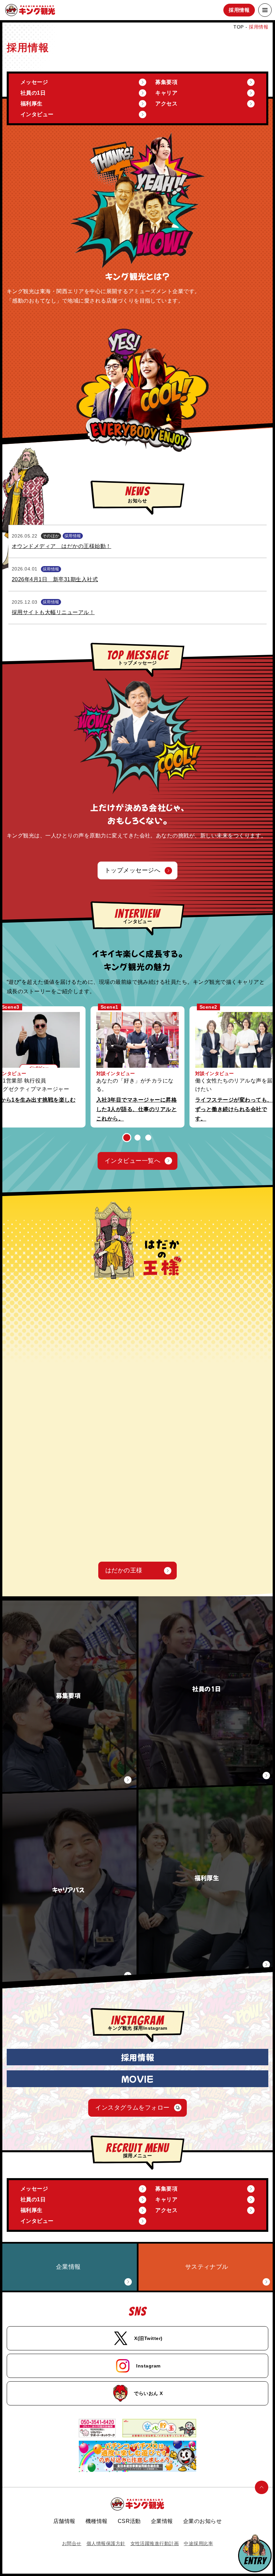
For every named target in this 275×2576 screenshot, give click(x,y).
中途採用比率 (198, 2543)
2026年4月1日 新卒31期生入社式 (55, 579)
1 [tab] (127, 1138)
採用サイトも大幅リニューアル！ (53, 612)
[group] (137, 1067)
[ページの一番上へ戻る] (262, 2487)
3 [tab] (148, 1138)
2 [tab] (138, 1137)
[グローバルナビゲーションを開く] (265, 10)
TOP (238, 27)
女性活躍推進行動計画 (155, 2543)
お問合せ (72, 2543)
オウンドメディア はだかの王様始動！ (62, 546)
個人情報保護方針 (106, 2543)
